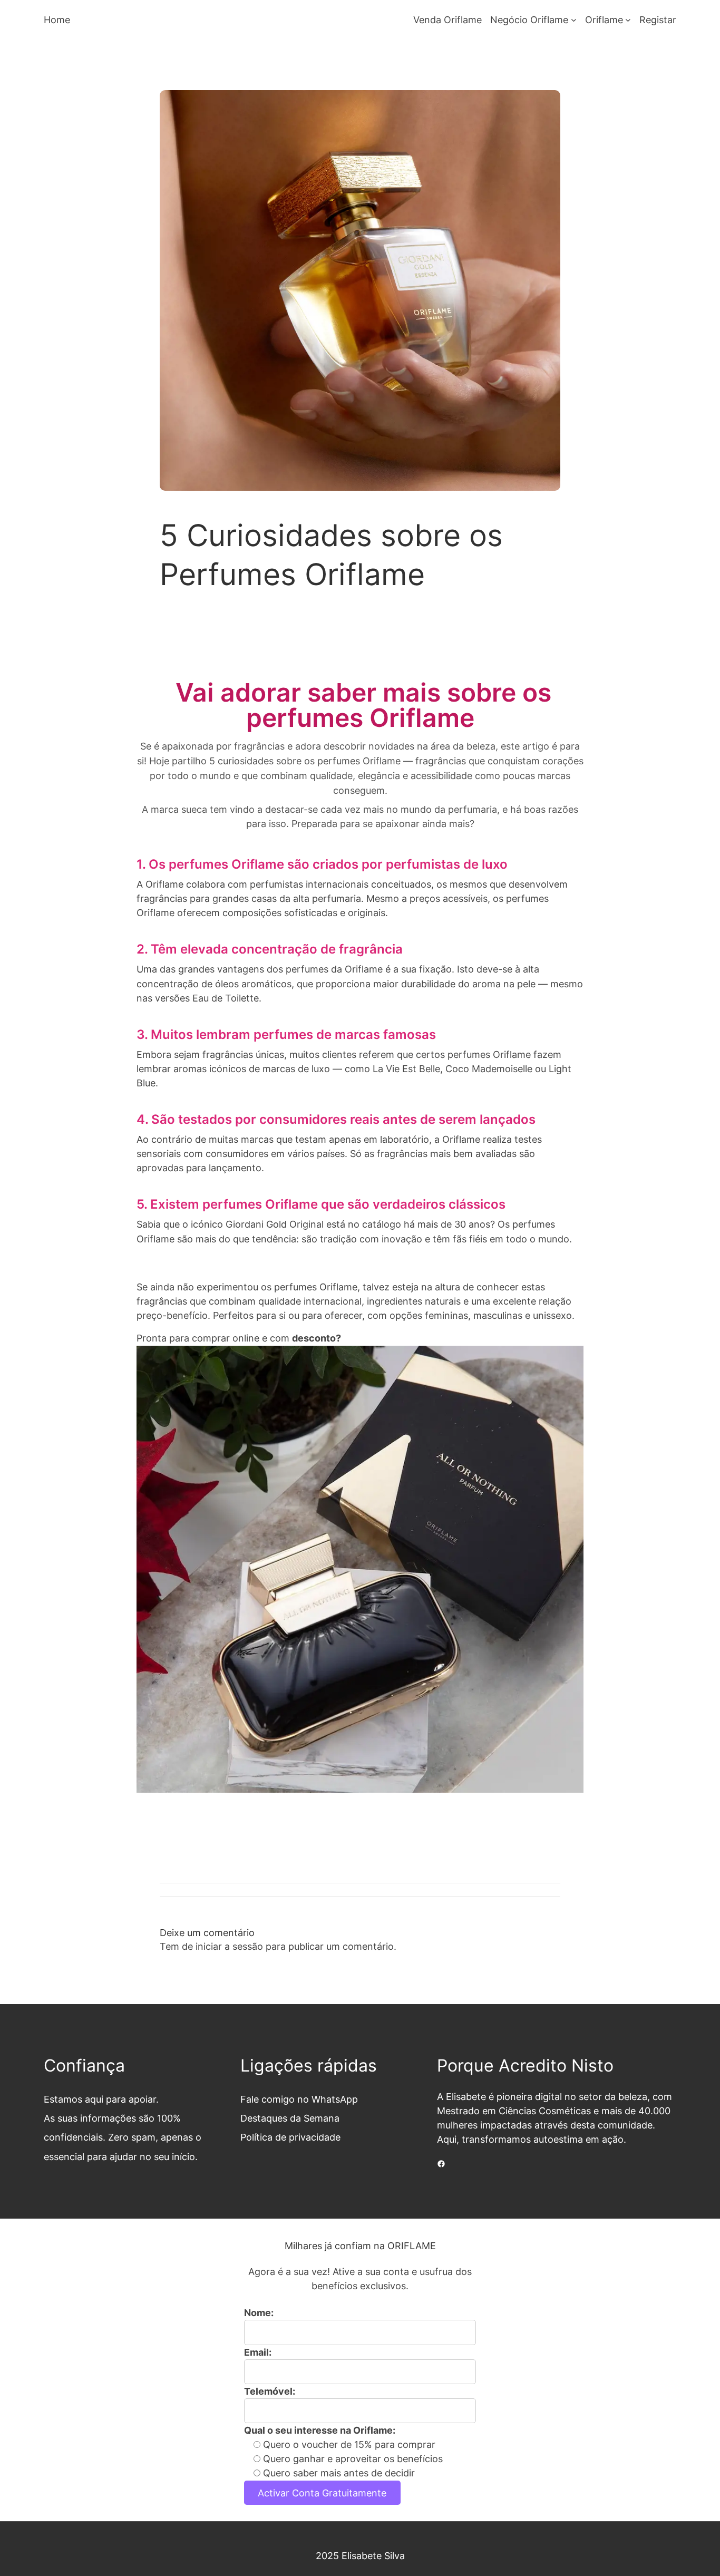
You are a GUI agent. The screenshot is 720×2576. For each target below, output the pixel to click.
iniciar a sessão (229, 1946)
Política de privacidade (290, 2137)
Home (57, 20)
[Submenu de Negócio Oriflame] (574, 20)
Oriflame (604, 20)
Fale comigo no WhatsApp (299, 2099)
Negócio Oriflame (529, 20)
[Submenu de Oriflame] (628, 20)
